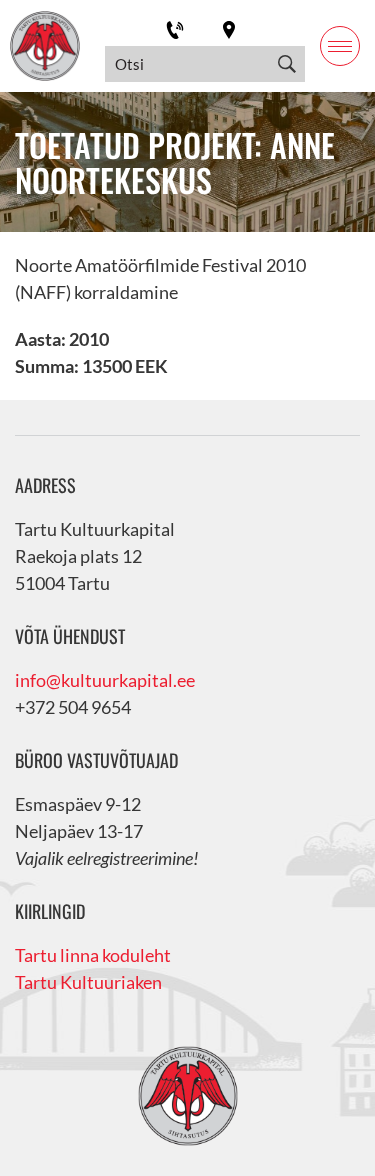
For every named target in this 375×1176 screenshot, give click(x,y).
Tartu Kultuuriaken (88, 982)
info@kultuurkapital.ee (105, 680)
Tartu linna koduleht (93, 955)
